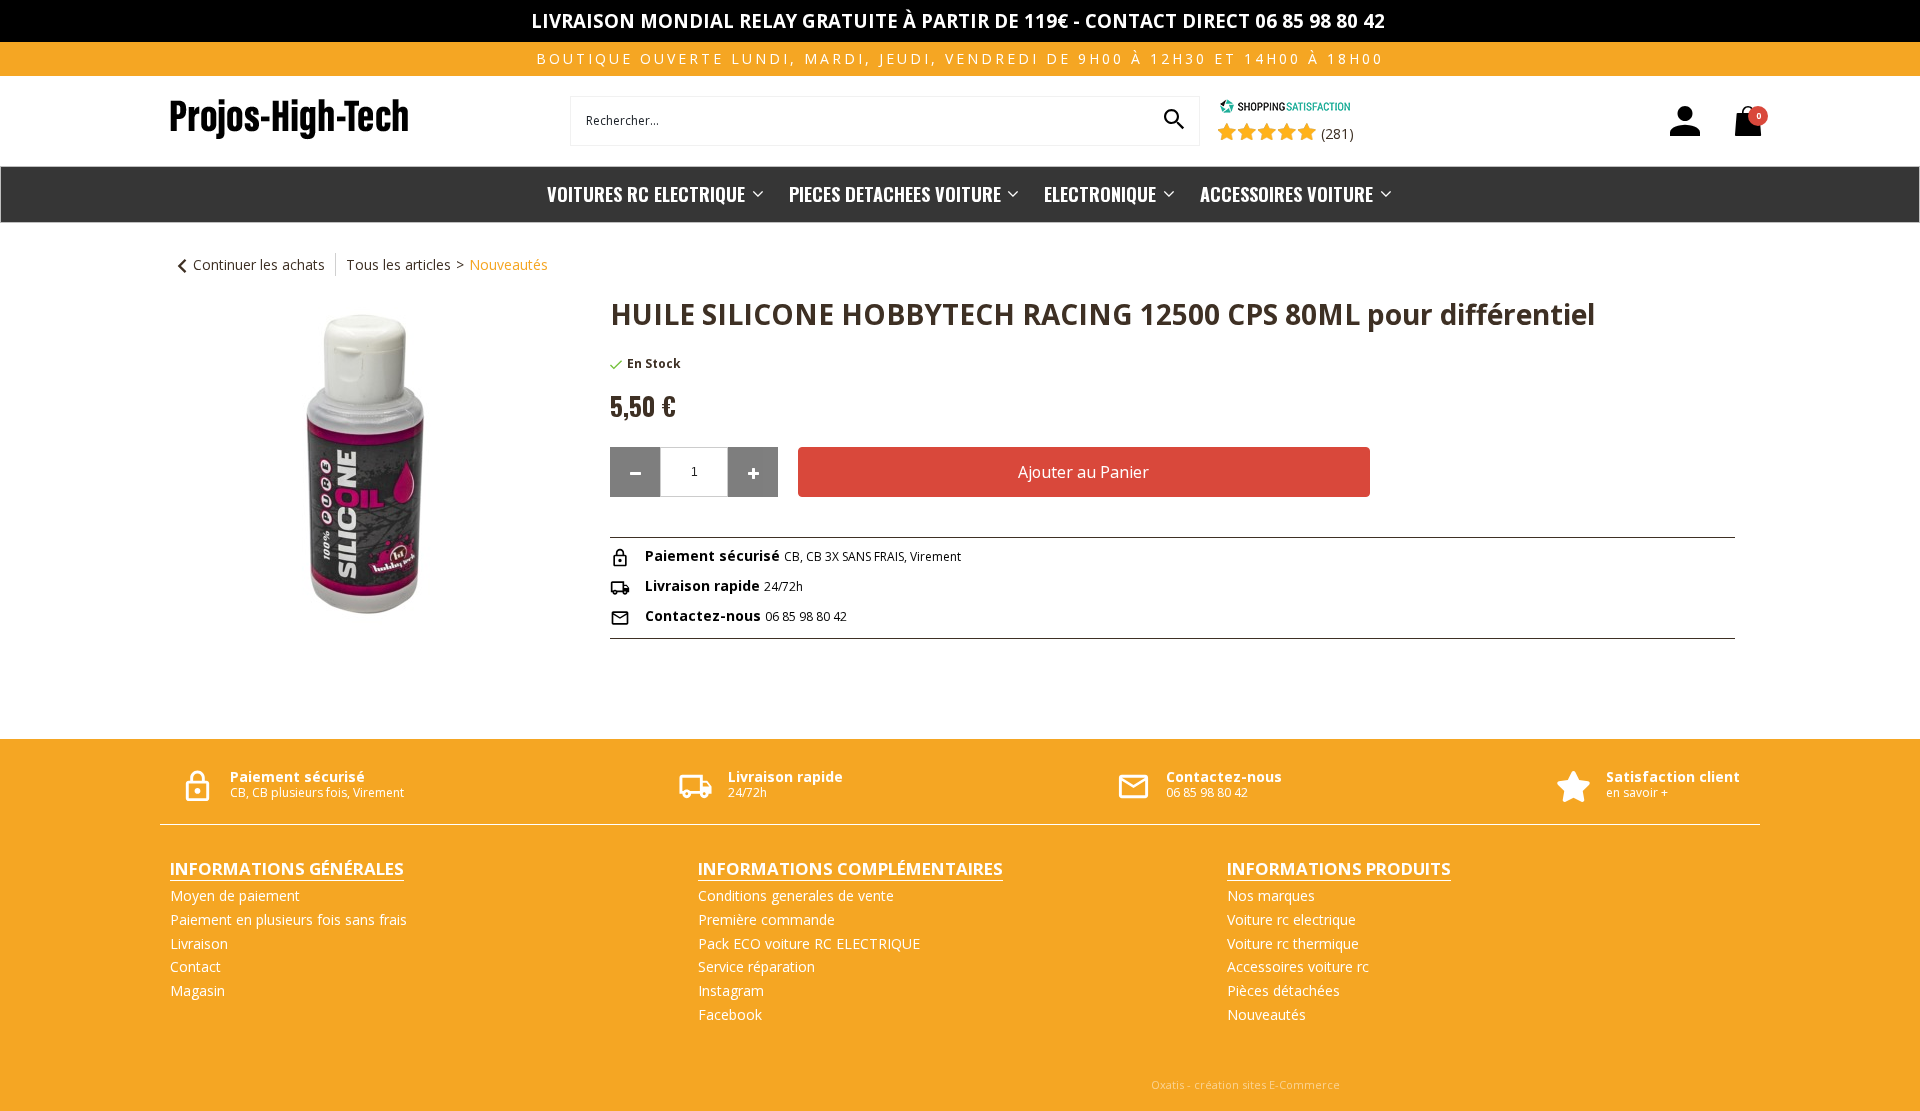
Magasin (197, 990)
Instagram (731, 990)
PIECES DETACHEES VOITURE (895, 193)
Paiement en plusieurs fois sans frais (288, 919)
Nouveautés (508, 264)
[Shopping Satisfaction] (1285, 108)
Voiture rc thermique (1293, 943)
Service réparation (756, 966)
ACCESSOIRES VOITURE (1286, 193)
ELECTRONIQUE (1100, 193)
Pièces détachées (1283, 990)
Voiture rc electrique (1291, 919)
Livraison (199, 943)
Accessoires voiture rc (1298, 966)
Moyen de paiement (235, 895)
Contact (195, 966)
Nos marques (1271, 895)
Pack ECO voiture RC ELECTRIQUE (809, 943)
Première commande (766, 919)
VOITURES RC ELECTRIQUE (646, 193)
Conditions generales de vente (796, 895)
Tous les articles (398, 264)
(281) (1337, 133)
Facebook (730, 1014)
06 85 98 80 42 (806, 616)
